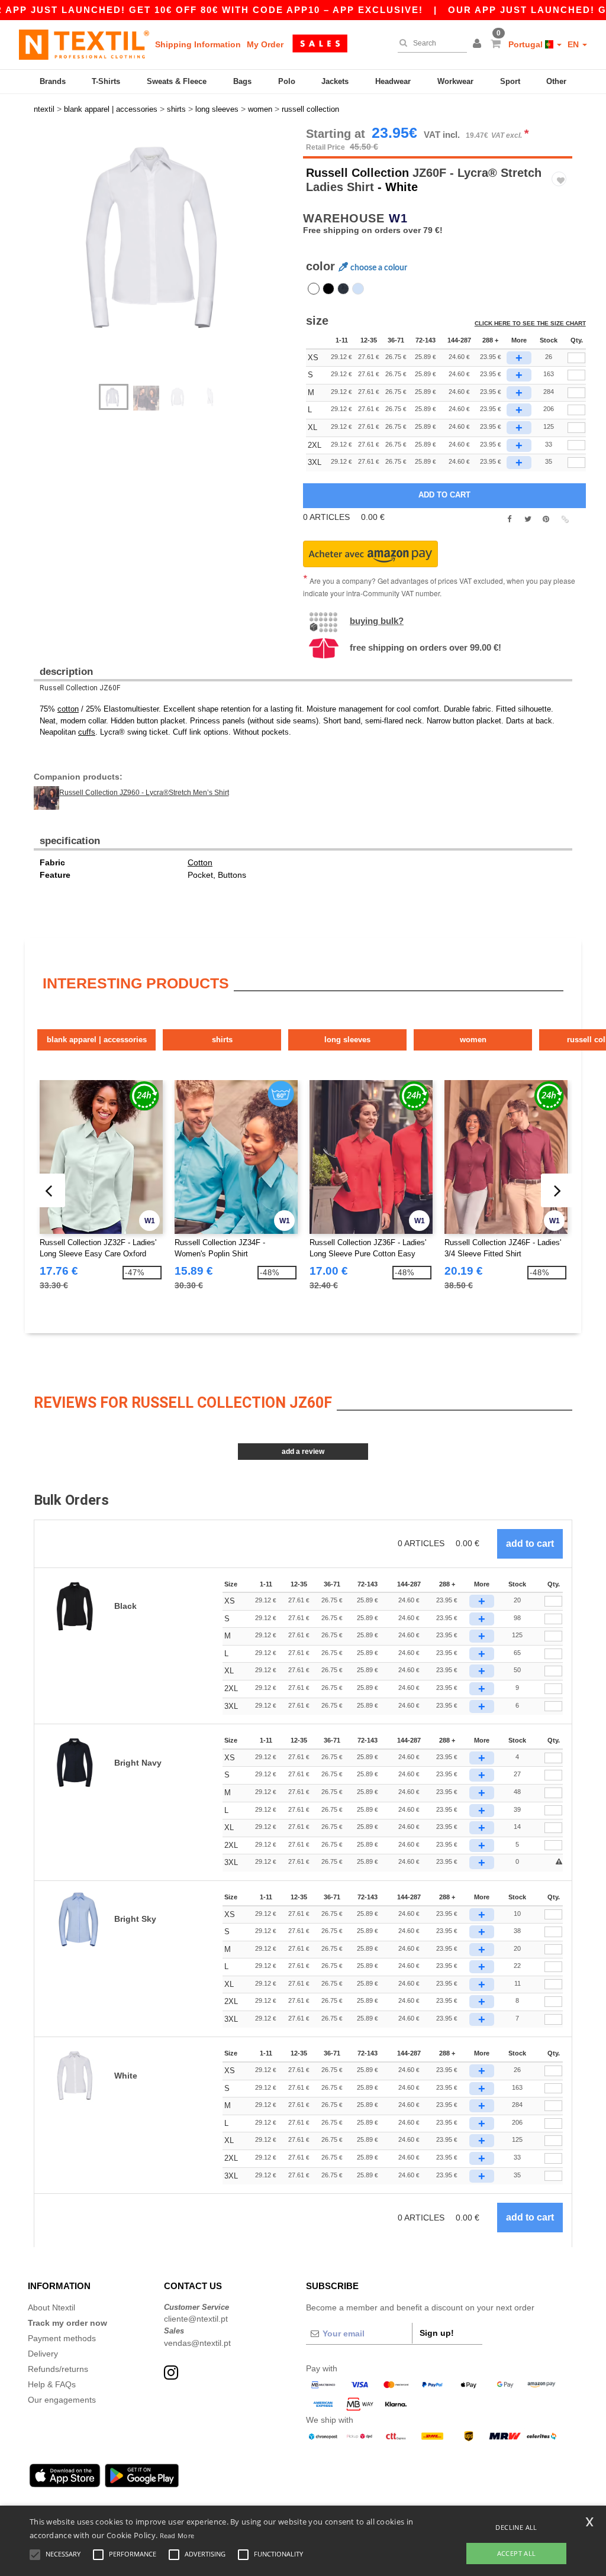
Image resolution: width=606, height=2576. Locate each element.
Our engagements (62, 2400)
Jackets (335, 81)
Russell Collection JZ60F (80, 688)
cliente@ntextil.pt (196, 2319)
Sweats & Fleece (177, 81)
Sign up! (437, 2333)
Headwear (393, 81)
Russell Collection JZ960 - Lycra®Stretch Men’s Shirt (144, 793)
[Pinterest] (546, 519)
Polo (287, 81)
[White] (314, 289)
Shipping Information (198, 44)
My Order (265, 44)
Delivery (43, 2354)
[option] (164, 238)
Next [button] (173, 261)
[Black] (328, 289)
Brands (53, 81)
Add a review (303, 1452)
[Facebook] (509, 519)
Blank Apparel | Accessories (97, 1040)
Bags (242, 81)
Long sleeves (347, 1040)
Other (556, 81)
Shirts (222, 1040)
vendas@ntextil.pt (197, 2343)
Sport (510, 81)
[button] (479, 44)
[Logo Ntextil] (84, 44)
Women (473, 1040)
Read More (177, 2535)
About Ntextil (51, 2307)
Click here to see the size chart (530, 323)
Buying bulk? (377, 621)
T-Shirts (106, 81)
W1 (398, 218)
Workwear (455, 81)
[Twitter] (528, 519)
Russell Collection (357, 173)
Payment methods (62, 2338)
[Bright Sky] (358, 289)
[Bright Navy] (343, 289)
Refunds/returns (58, 2369)
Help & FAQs (52, 2384)
